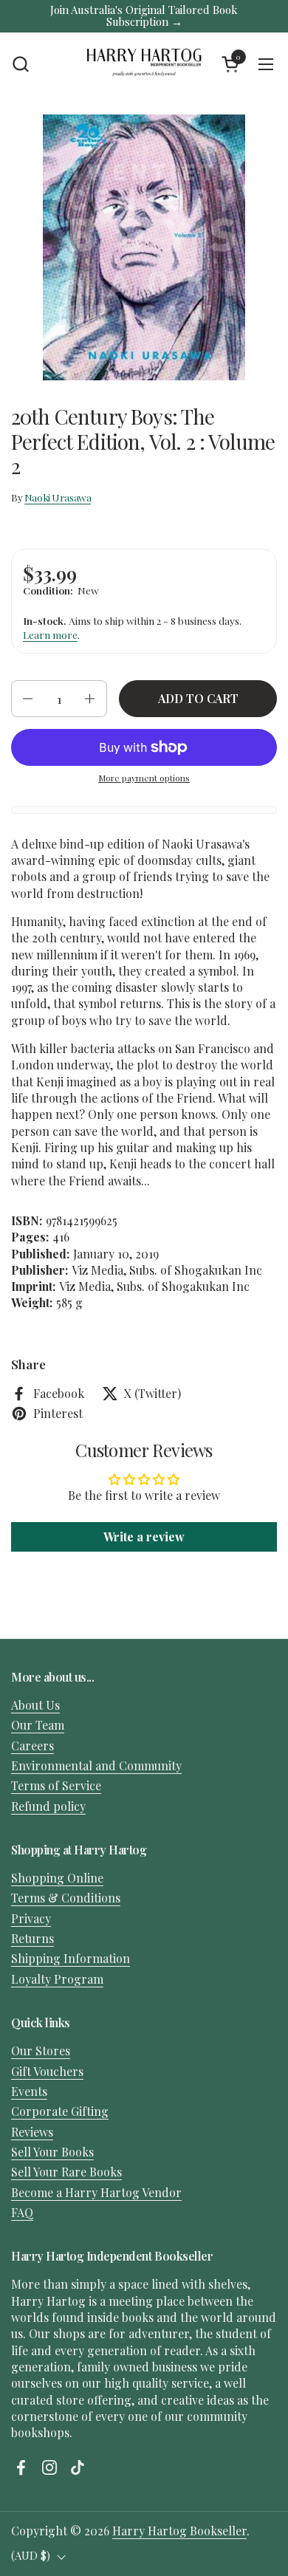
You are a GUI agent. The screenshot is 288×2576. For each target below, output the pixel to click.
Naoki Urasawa (58, 497)
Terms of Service (56, 1785)
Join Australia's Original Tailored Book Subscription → (144, 16)
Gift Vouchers (47, 2071)
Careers (32, 1746)
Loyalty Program (57, 1979)
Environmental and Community (96, 1765)
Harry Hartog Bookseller (179, 2531)
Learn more (50, 634)
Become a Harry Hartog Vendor (96, 2192)
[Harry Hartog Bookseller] (144, 64)
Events (29, 2091)
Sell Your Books (52, 2152)
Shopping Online (57, 1878)
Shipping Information (71, 1958)
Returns (32, 1938)
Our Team (38, 1725)
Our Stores (41, 2051)
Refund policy (48, 1806)
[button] (20, 64)
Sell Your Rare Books (66, 2172)
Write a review (144, 1537)
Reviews (32, 2132)
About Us (35, 1705)
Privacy (31, 1918)
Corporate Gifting (60, 2111)
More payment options (144, 778)
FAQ (22, 2212)
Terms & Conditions (66, 1898)
